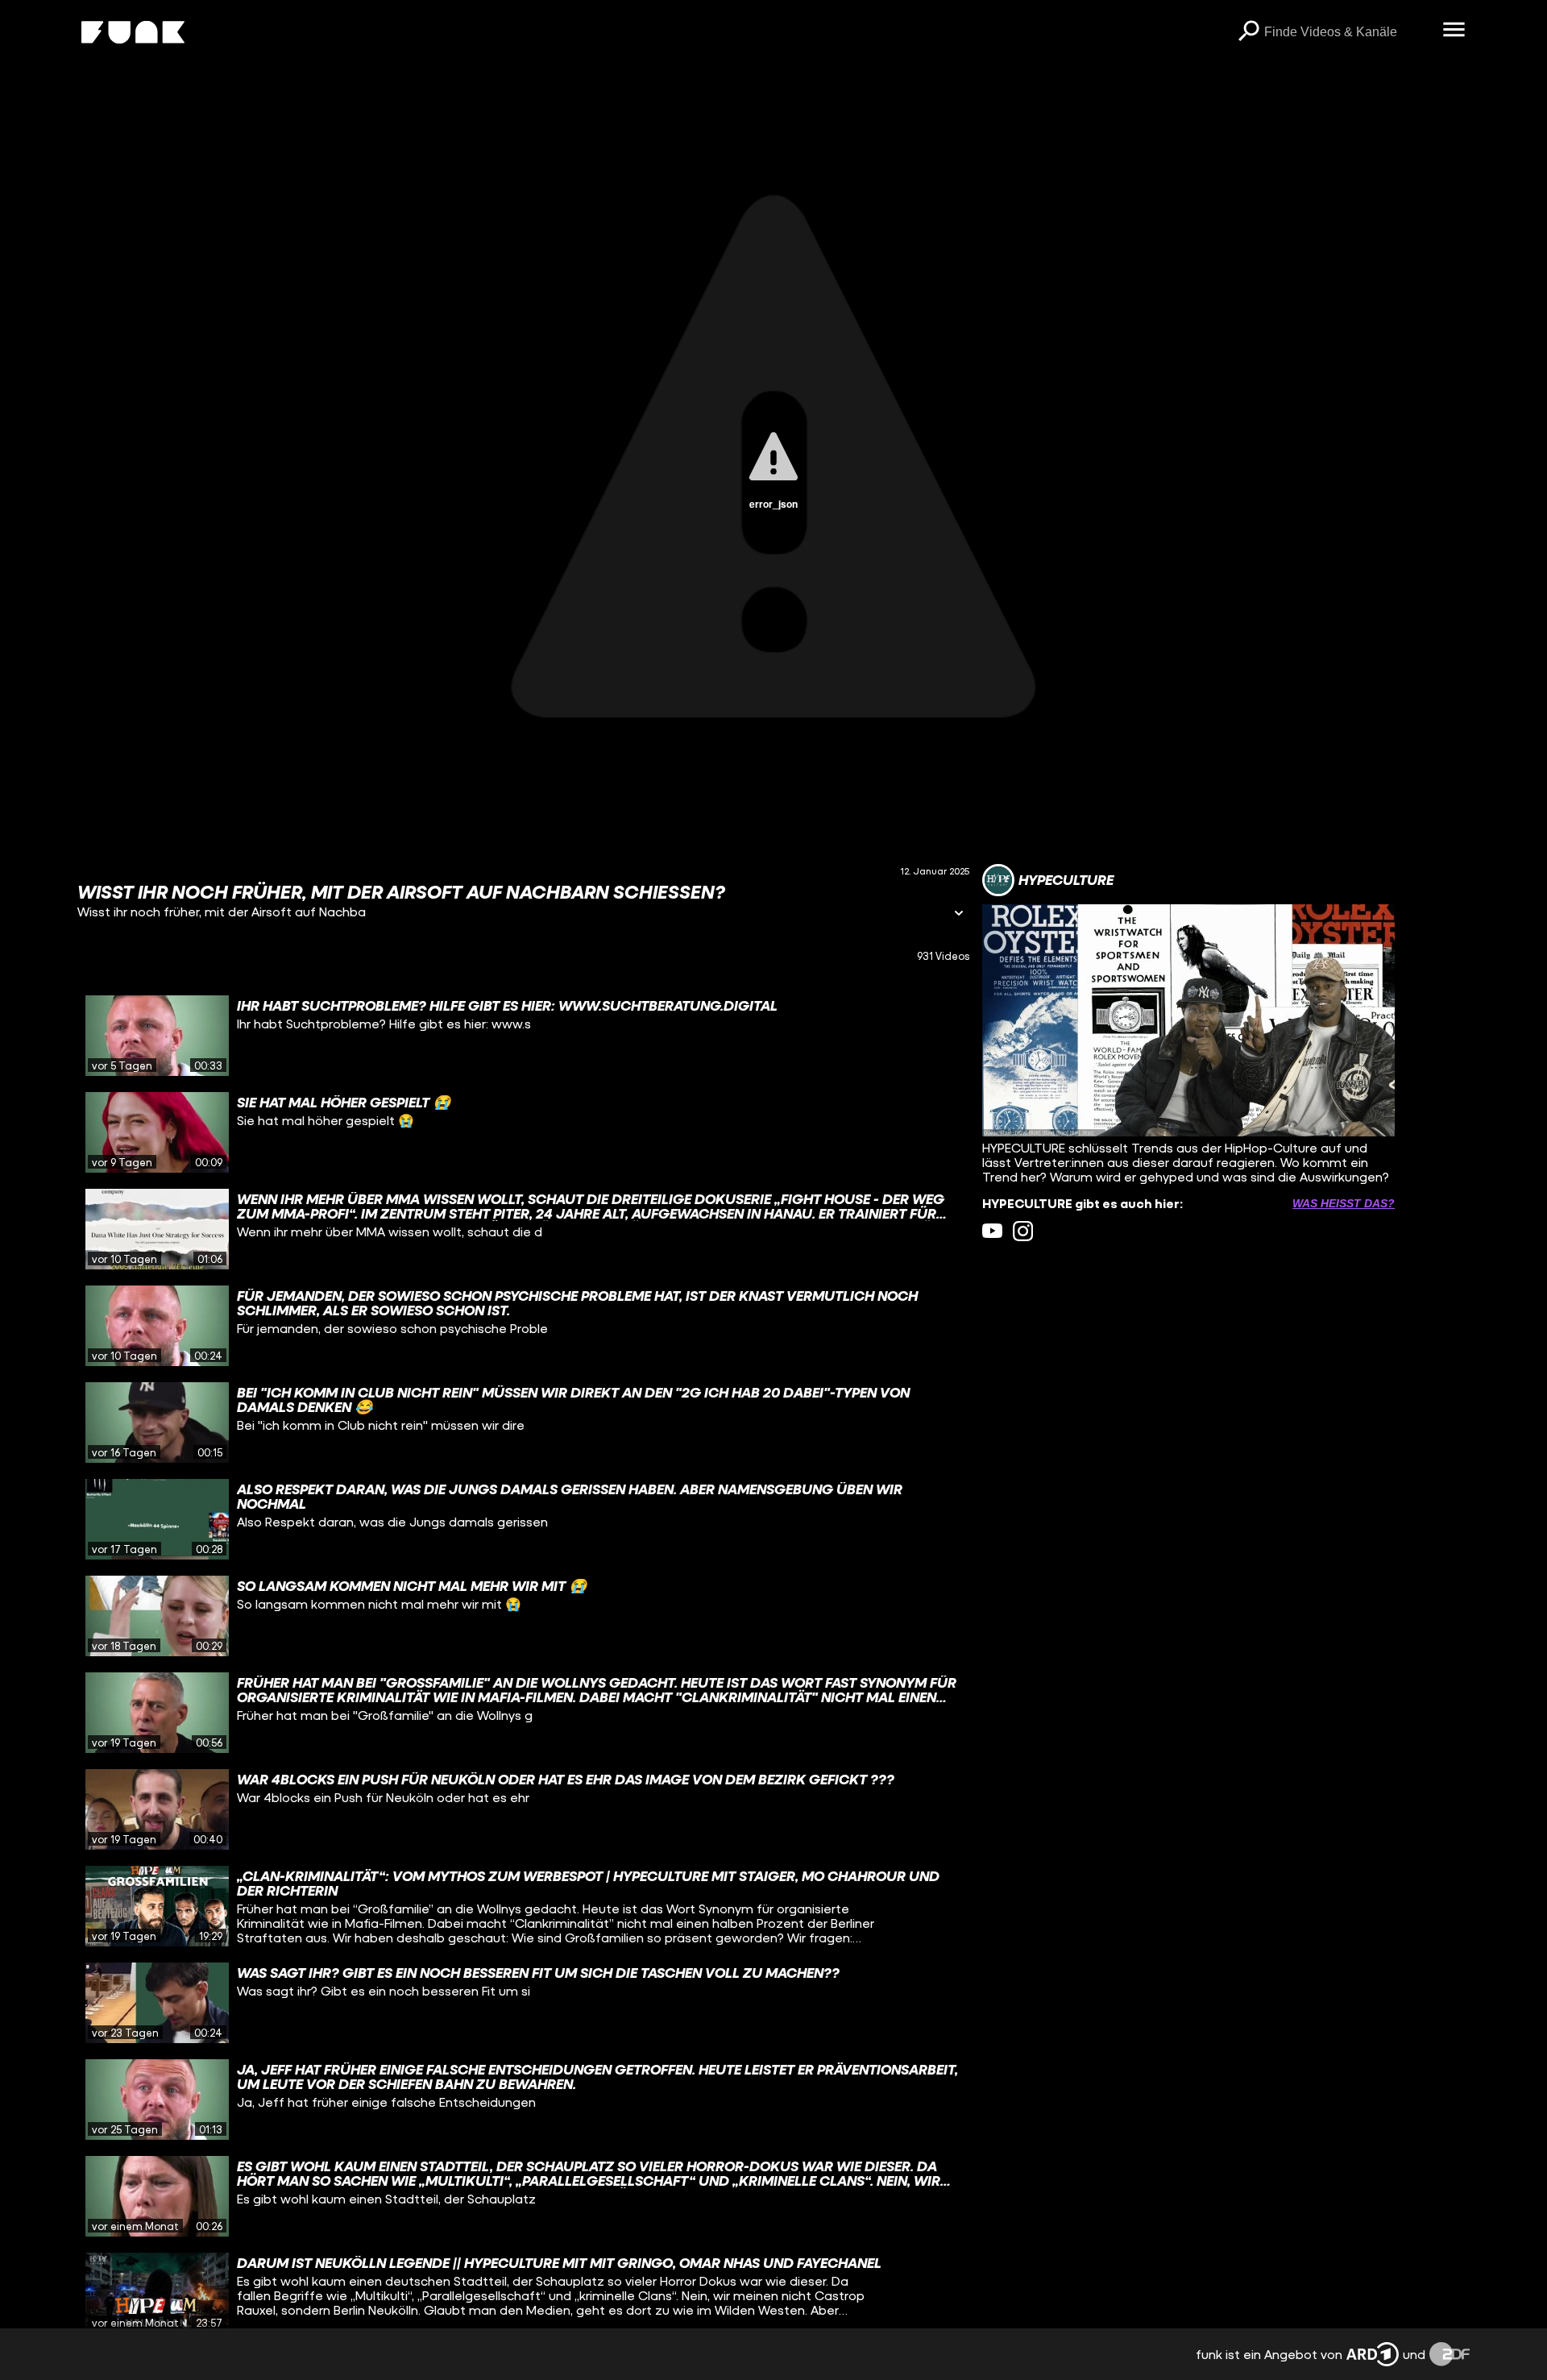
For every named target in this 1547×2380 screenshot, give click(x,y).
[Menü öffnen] (1454, 31)
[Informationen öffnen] (959, 914)
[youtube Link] (992, 1231)
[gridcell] (523, 1036)
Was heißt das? (1344, 1203)
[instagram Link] (1023, 1231)
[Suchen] (1248, 32)
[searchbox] (1348, 32)
